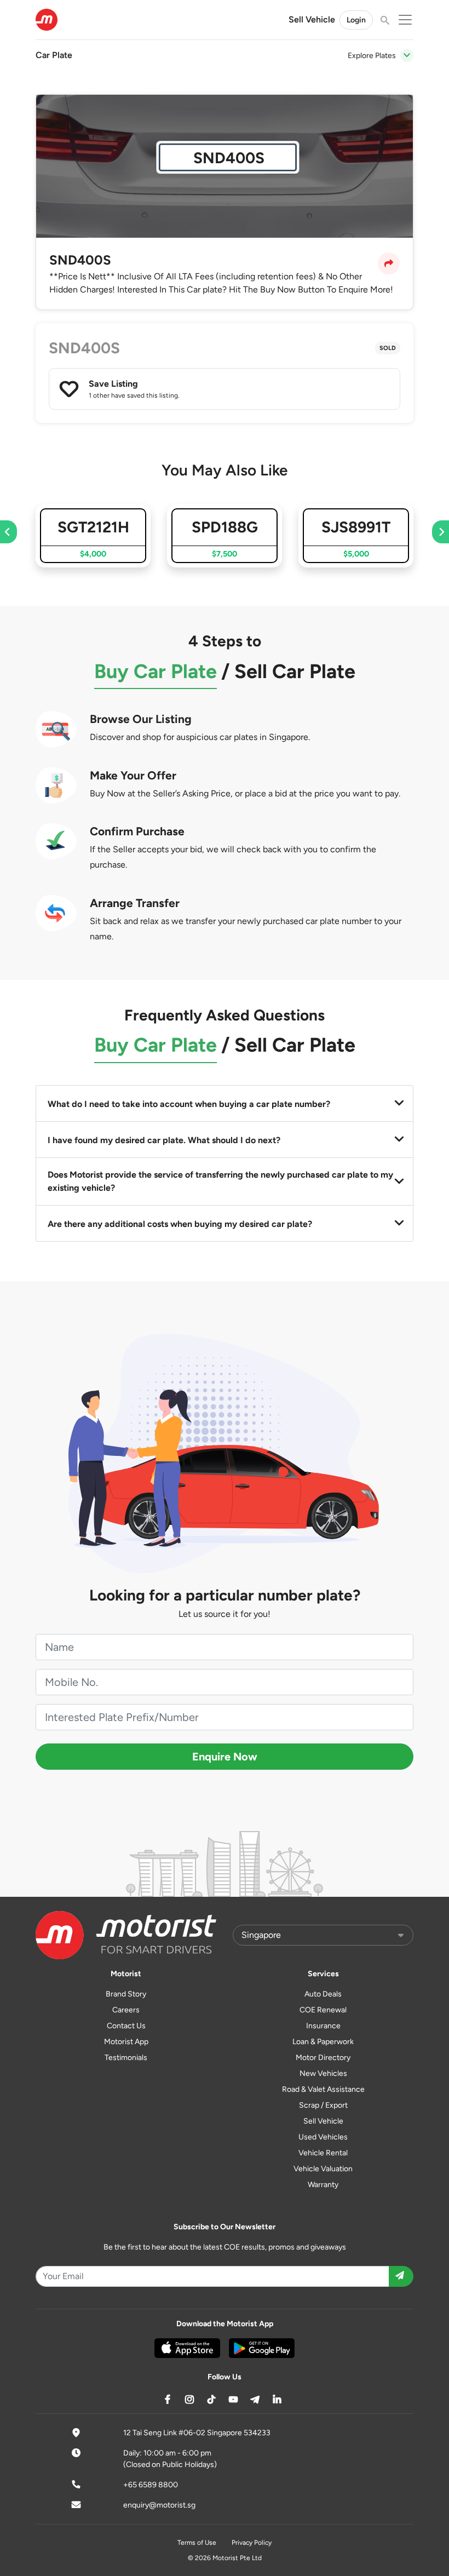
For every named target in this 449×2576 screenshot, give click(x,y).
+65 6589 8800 (151, 2485)
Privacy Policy (252, 2543)
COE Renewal (323, 2010)
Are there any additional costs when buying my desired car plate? (180, 1224)
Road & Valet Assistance (323, 2089)
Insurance (323, 2026)
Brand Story (126, 1994)
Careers (126, 2010)
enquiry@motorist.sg (159, 2505)
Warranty (323, 2185)
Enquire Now (225, 1757)
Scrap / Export (323, 2105)
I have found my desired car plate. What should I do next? (164, 1140)
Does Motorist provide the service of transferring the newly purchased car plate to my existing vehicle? (220, 1181)
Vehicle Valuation (323, 2169)
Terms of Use (197, 2543)
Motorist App (126, 2042)
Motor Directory (323, 2058)
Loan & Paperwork (323, 2042)
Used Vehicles (323, 2137)
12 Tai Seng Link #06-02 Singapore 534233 (197, 2433)
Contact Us (126, 2026)
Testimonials (126, 2058)
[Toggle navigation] (407, 55)
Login (356, 20)
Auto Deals (323, 1994)
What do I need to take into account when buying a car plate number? (189, 1104)
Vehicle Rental (323, 2153)
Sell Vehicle (312, 19)
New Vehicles (323, 2073)
